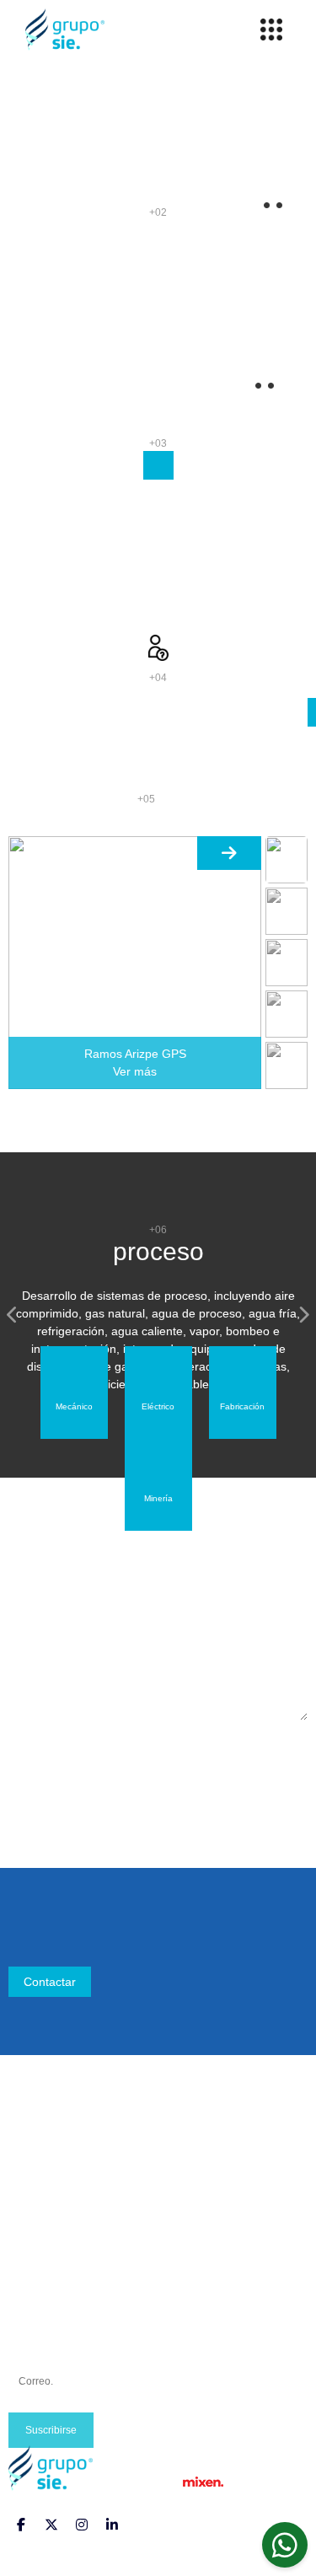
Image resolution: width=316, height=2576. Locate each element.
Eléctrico (31, 2279)
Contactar (50, 1982)
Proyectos (35, 2179)
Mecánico (34, 2259)
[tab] (74, 1393)
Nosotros (32, 2159)
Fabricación (40, 2300)
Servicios (32, 2199)
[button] (13, 1315)
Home (24, 2139)
